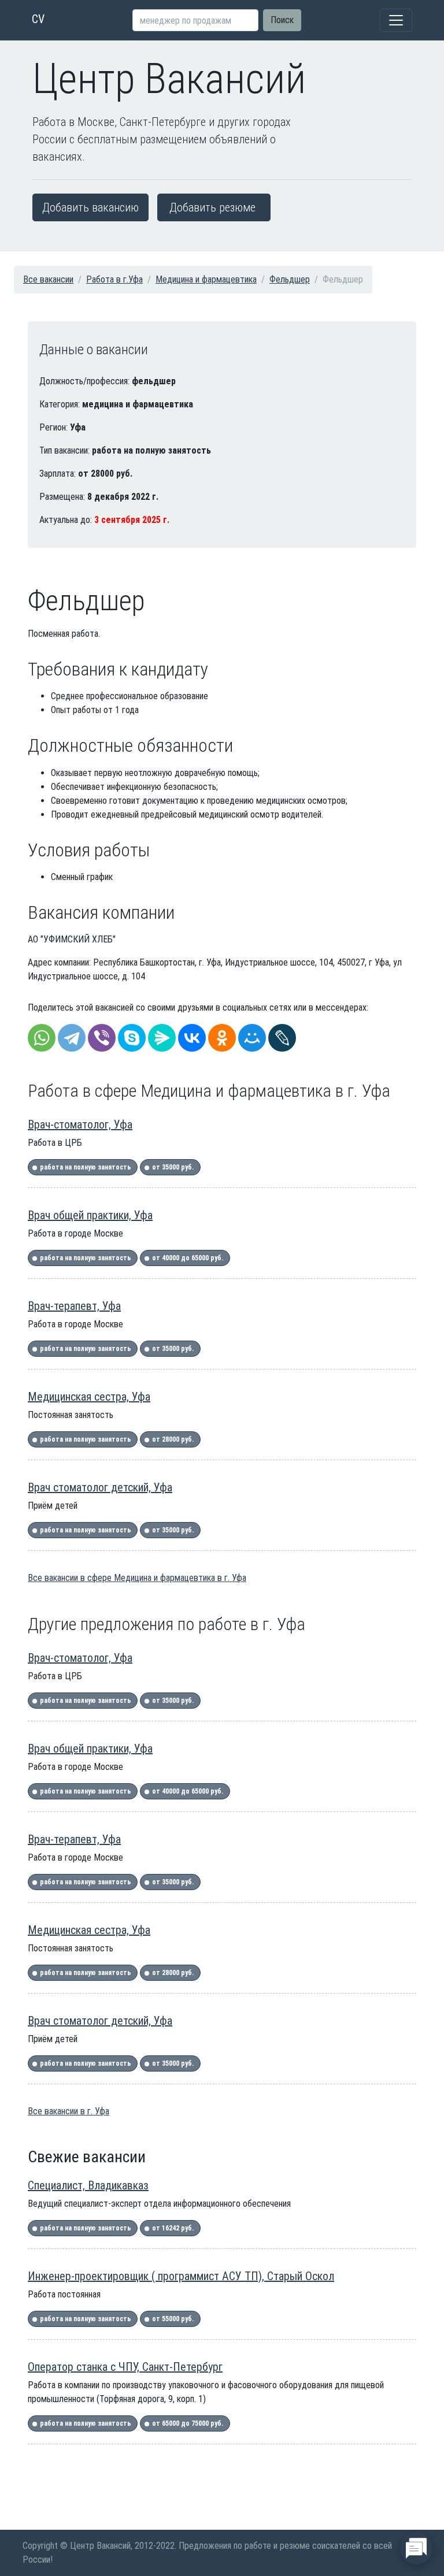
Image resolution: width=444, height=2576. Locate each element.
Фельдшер (290, 279)
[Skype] (132, 1038)
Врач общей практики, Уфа (90, 1215)
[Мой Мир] (252, 1038)
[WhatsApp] (42, 1038)
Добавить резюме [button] (212, 207)
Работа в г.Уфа (114, 279)
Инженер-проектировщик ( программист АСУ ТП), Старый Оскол (181, 2276)
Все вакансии (48, 279)
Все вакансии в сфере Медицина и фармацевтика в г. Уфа (137, 1578)
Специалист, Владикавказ (88, 2185)
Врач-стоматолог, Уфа (80, 1124)
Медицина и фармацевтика (206, 279)
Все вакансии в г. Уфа (69, 2111)
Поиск (282, 20)
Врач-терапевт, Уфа (74, 1306)
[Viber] (102, 1038)
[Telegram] (72, 1038)
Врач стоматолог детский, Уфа (100, 1487)
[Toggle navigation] (396, 20)
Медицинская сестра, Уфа (89, 1397)
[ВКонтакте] (192, 1038)
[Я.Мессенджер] (162, 1038)
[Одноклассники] (222, 1038)
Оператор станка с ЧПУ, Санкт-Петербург (125, 2367)
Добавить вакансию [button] (90, 207)
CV (38, 19)
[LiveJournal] (282, 1038)
